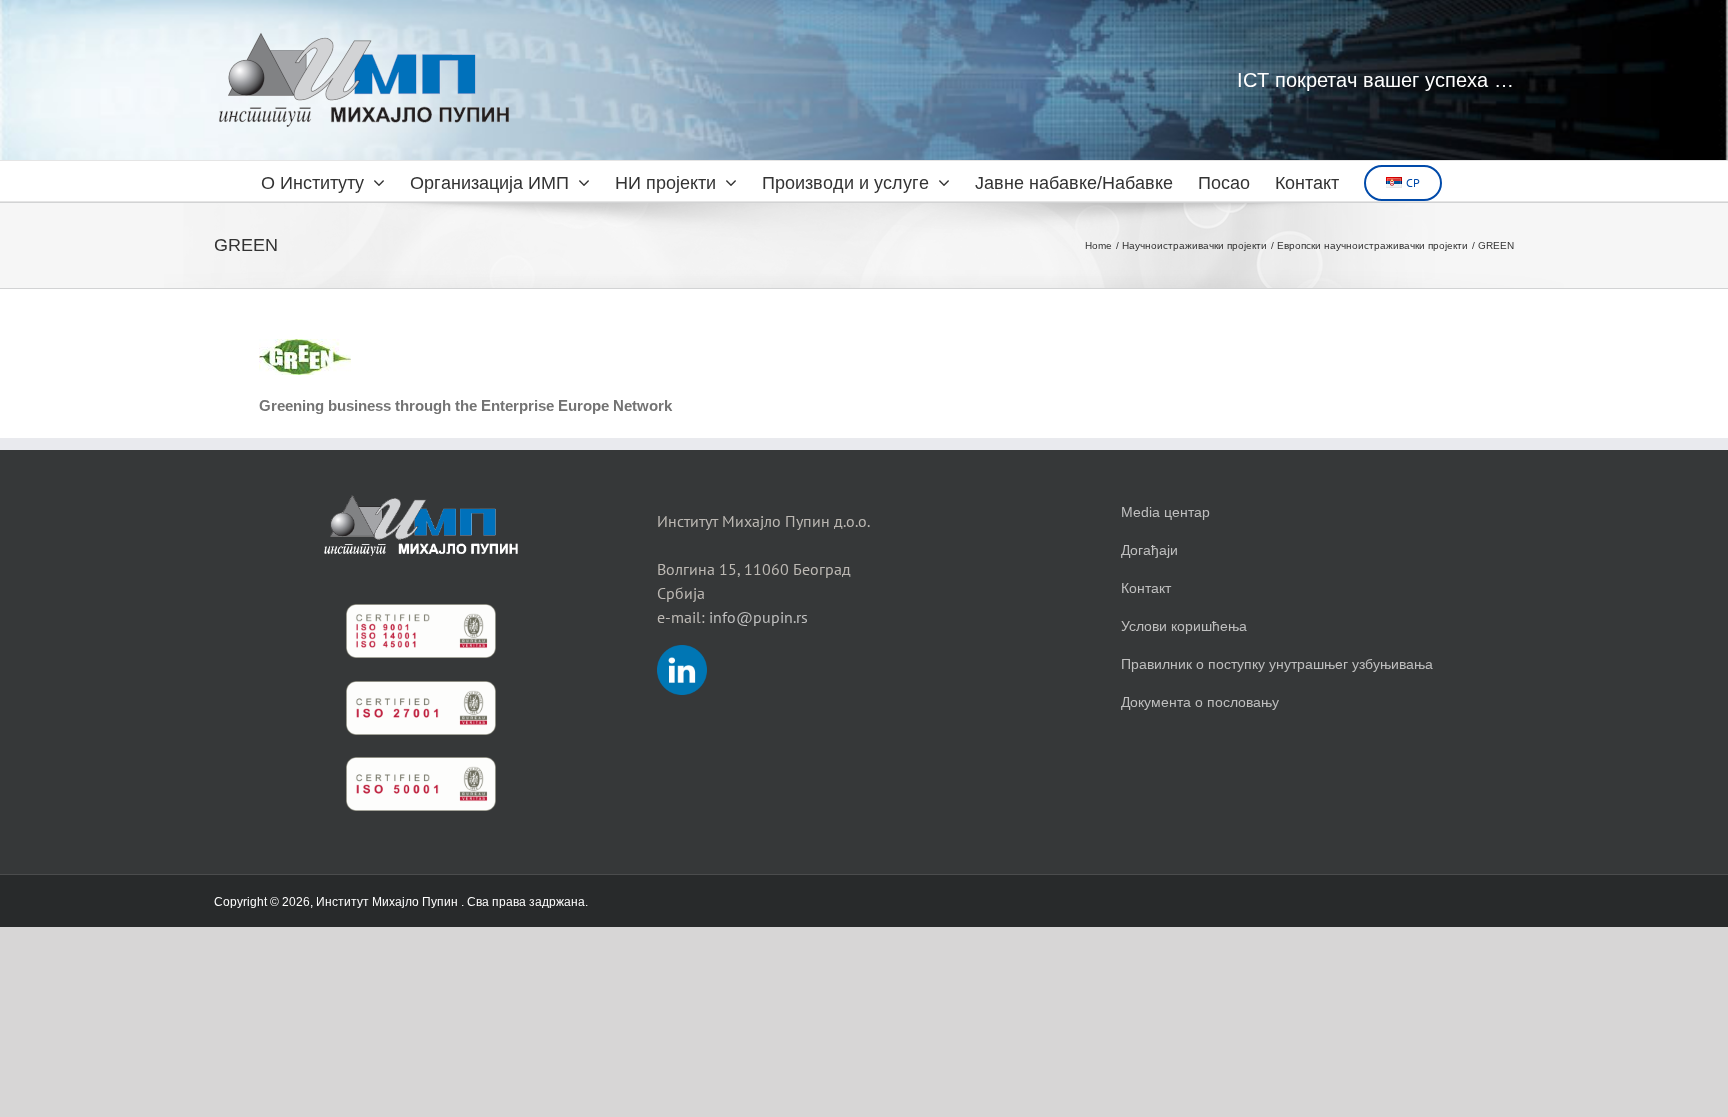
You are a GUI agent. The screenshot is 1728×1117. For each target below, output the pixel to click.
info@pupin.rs (758, 617)
